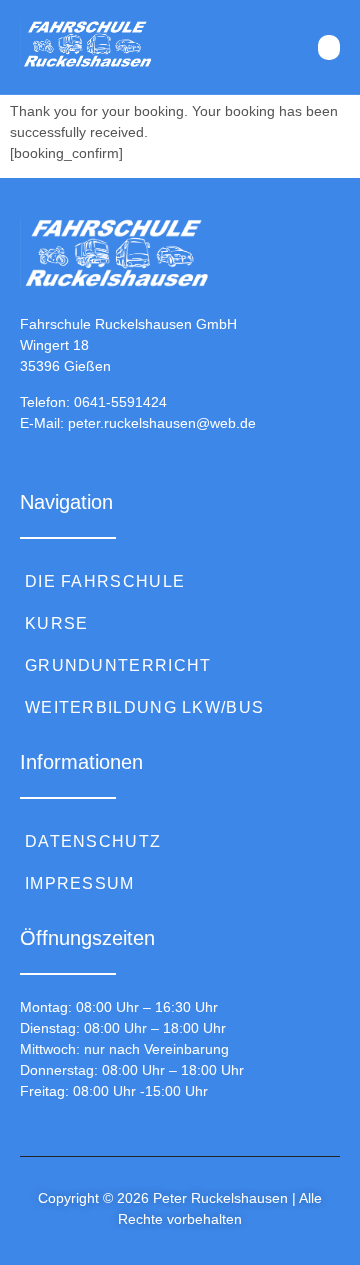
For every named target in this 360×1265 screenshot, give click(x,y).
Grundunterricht (118, 665)
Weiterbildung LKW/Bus (144, 707)
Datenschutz (93, 841)
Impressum (80, 883)
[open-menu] (329, 47)
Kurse (57, 623)
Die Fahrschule (105, 581)
